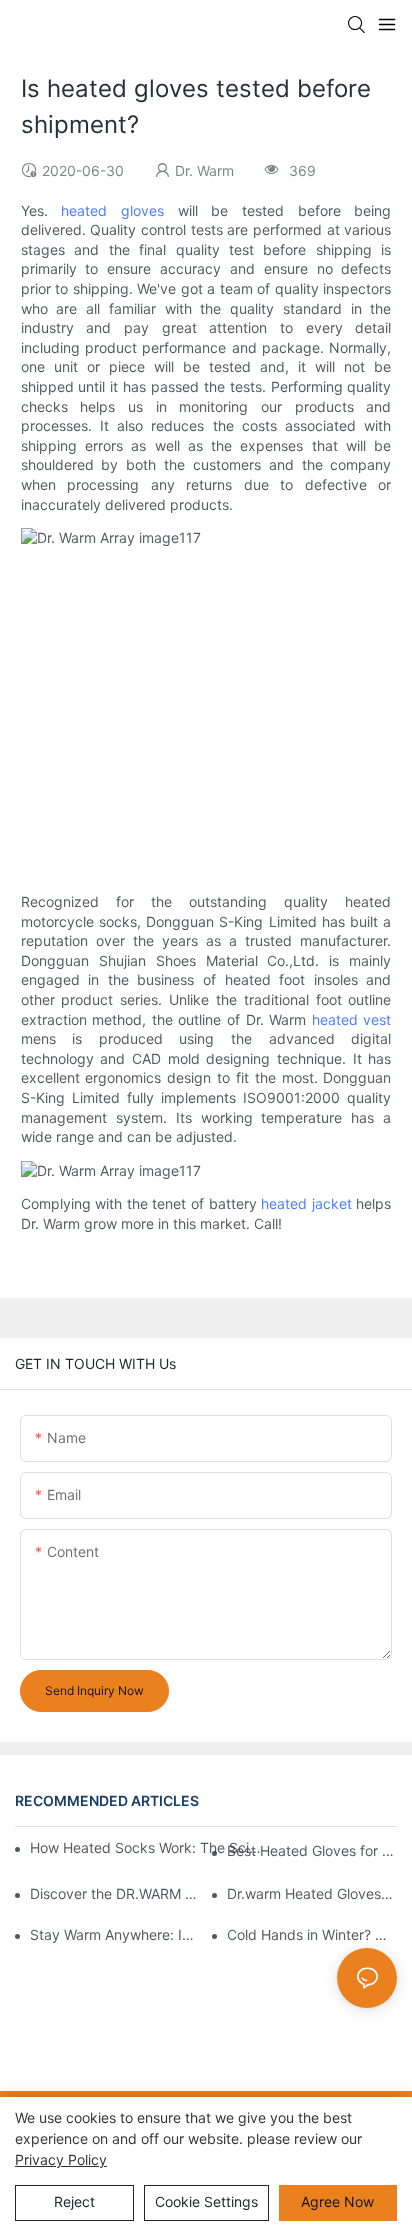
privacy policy (61, 2159)
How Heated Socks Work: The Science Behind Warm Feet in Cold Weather (146, 1847)
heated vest (352, 1019)
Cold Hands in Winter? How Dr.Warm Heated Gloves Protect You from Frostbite (312, 1934)
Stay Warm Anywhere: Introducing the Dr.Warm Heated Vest (115, 1934)
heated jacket (306, 1203)
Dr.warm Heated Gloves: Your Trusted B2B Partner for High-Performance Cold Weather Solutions (312, 1893)
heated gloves (112, 210)
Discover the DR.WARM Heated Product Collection (115, 1893)
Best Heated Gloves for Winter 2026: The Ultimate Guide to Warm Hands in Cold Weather (312, 1850)
